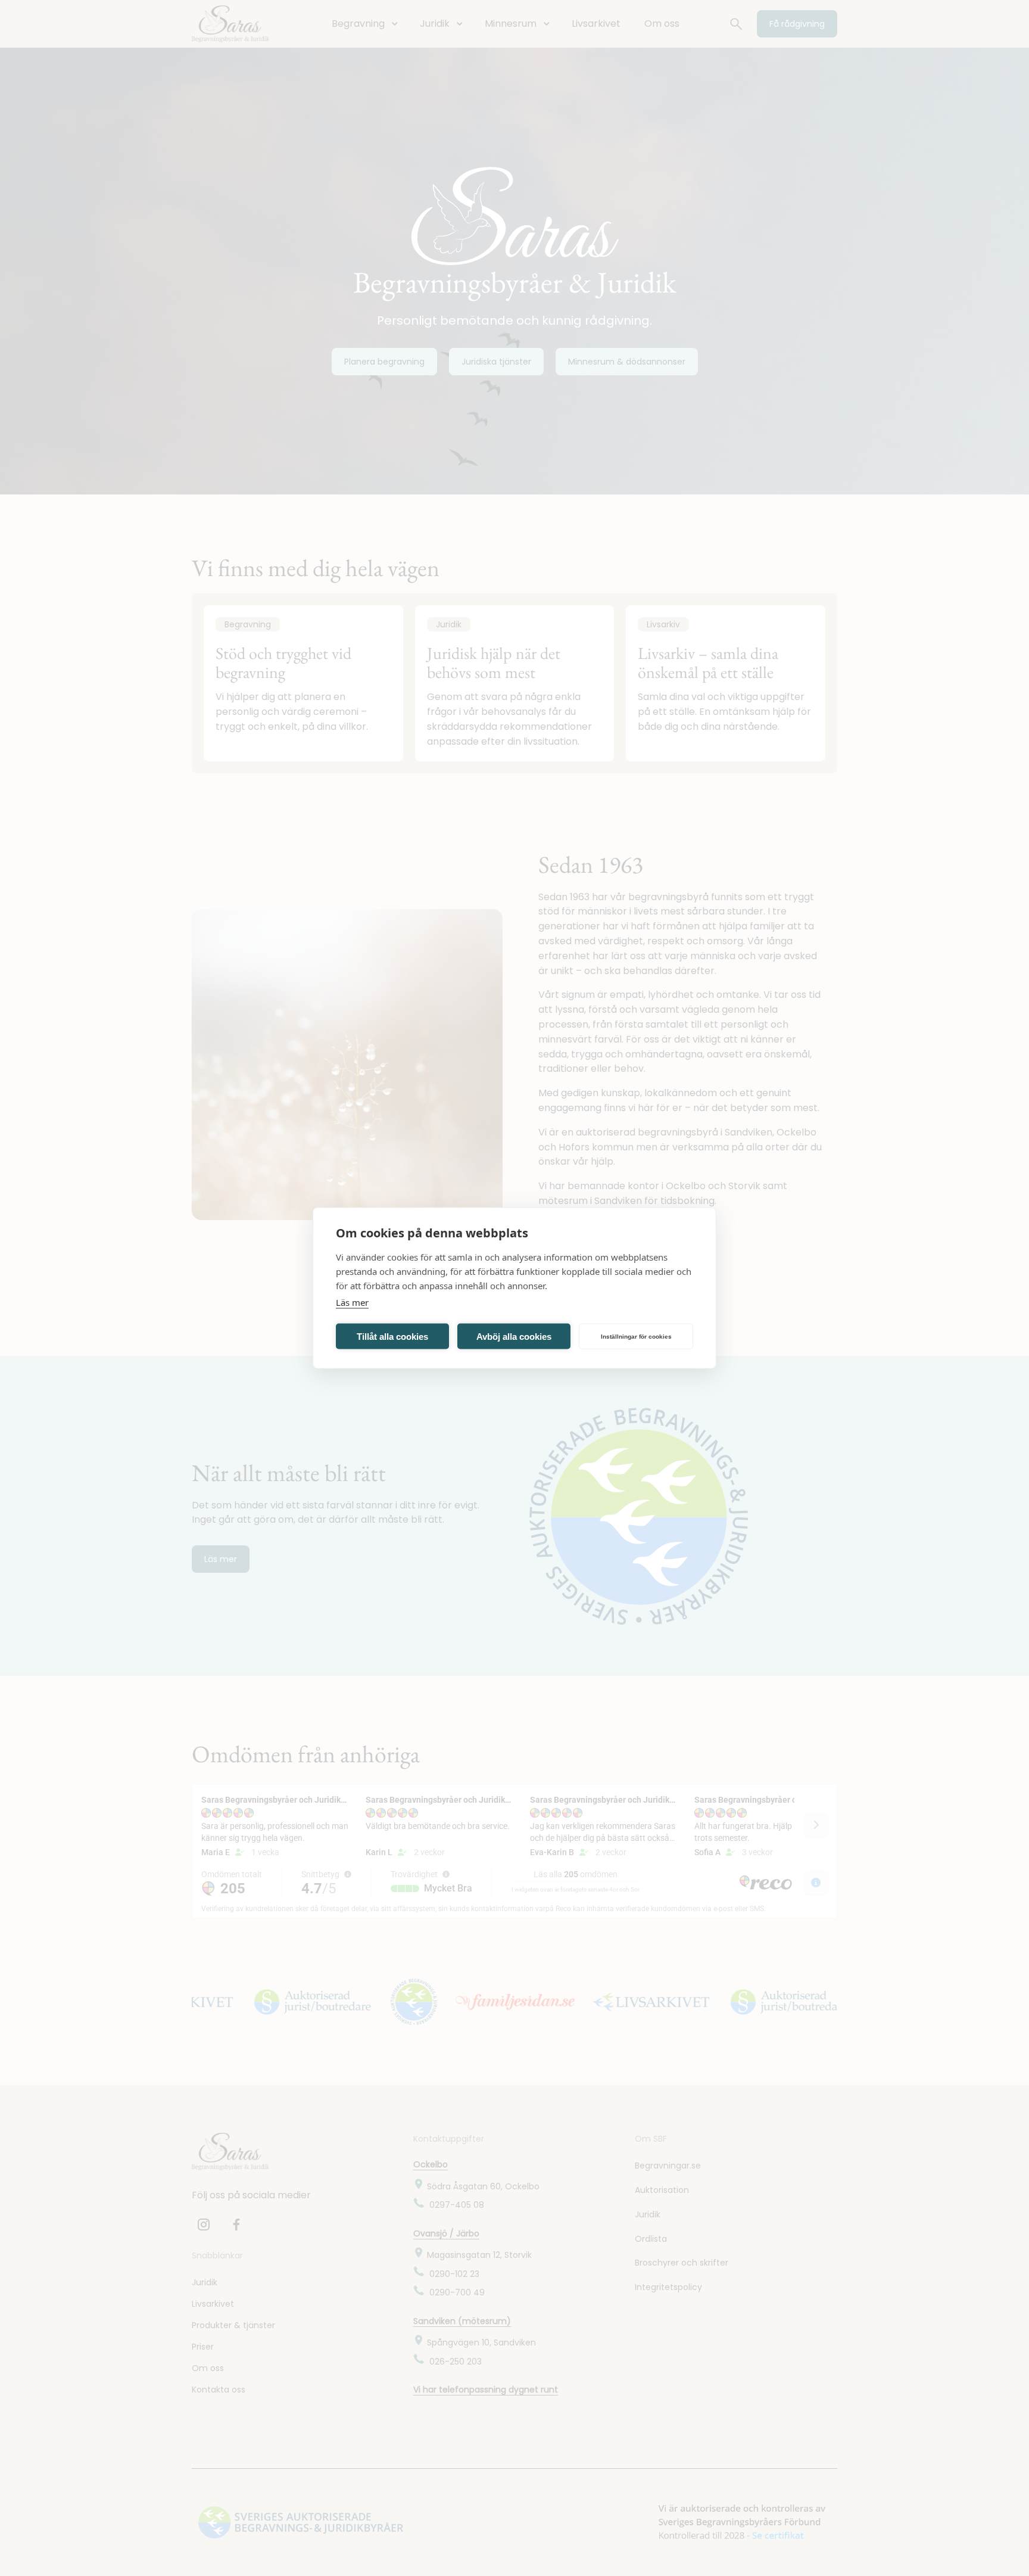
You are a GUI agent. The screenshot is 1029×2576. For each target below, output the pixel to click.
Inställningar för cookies (636, 1336)
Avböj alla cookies (514, 1336)
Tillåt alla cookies (392, 1336)
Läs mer (352, 1302)
